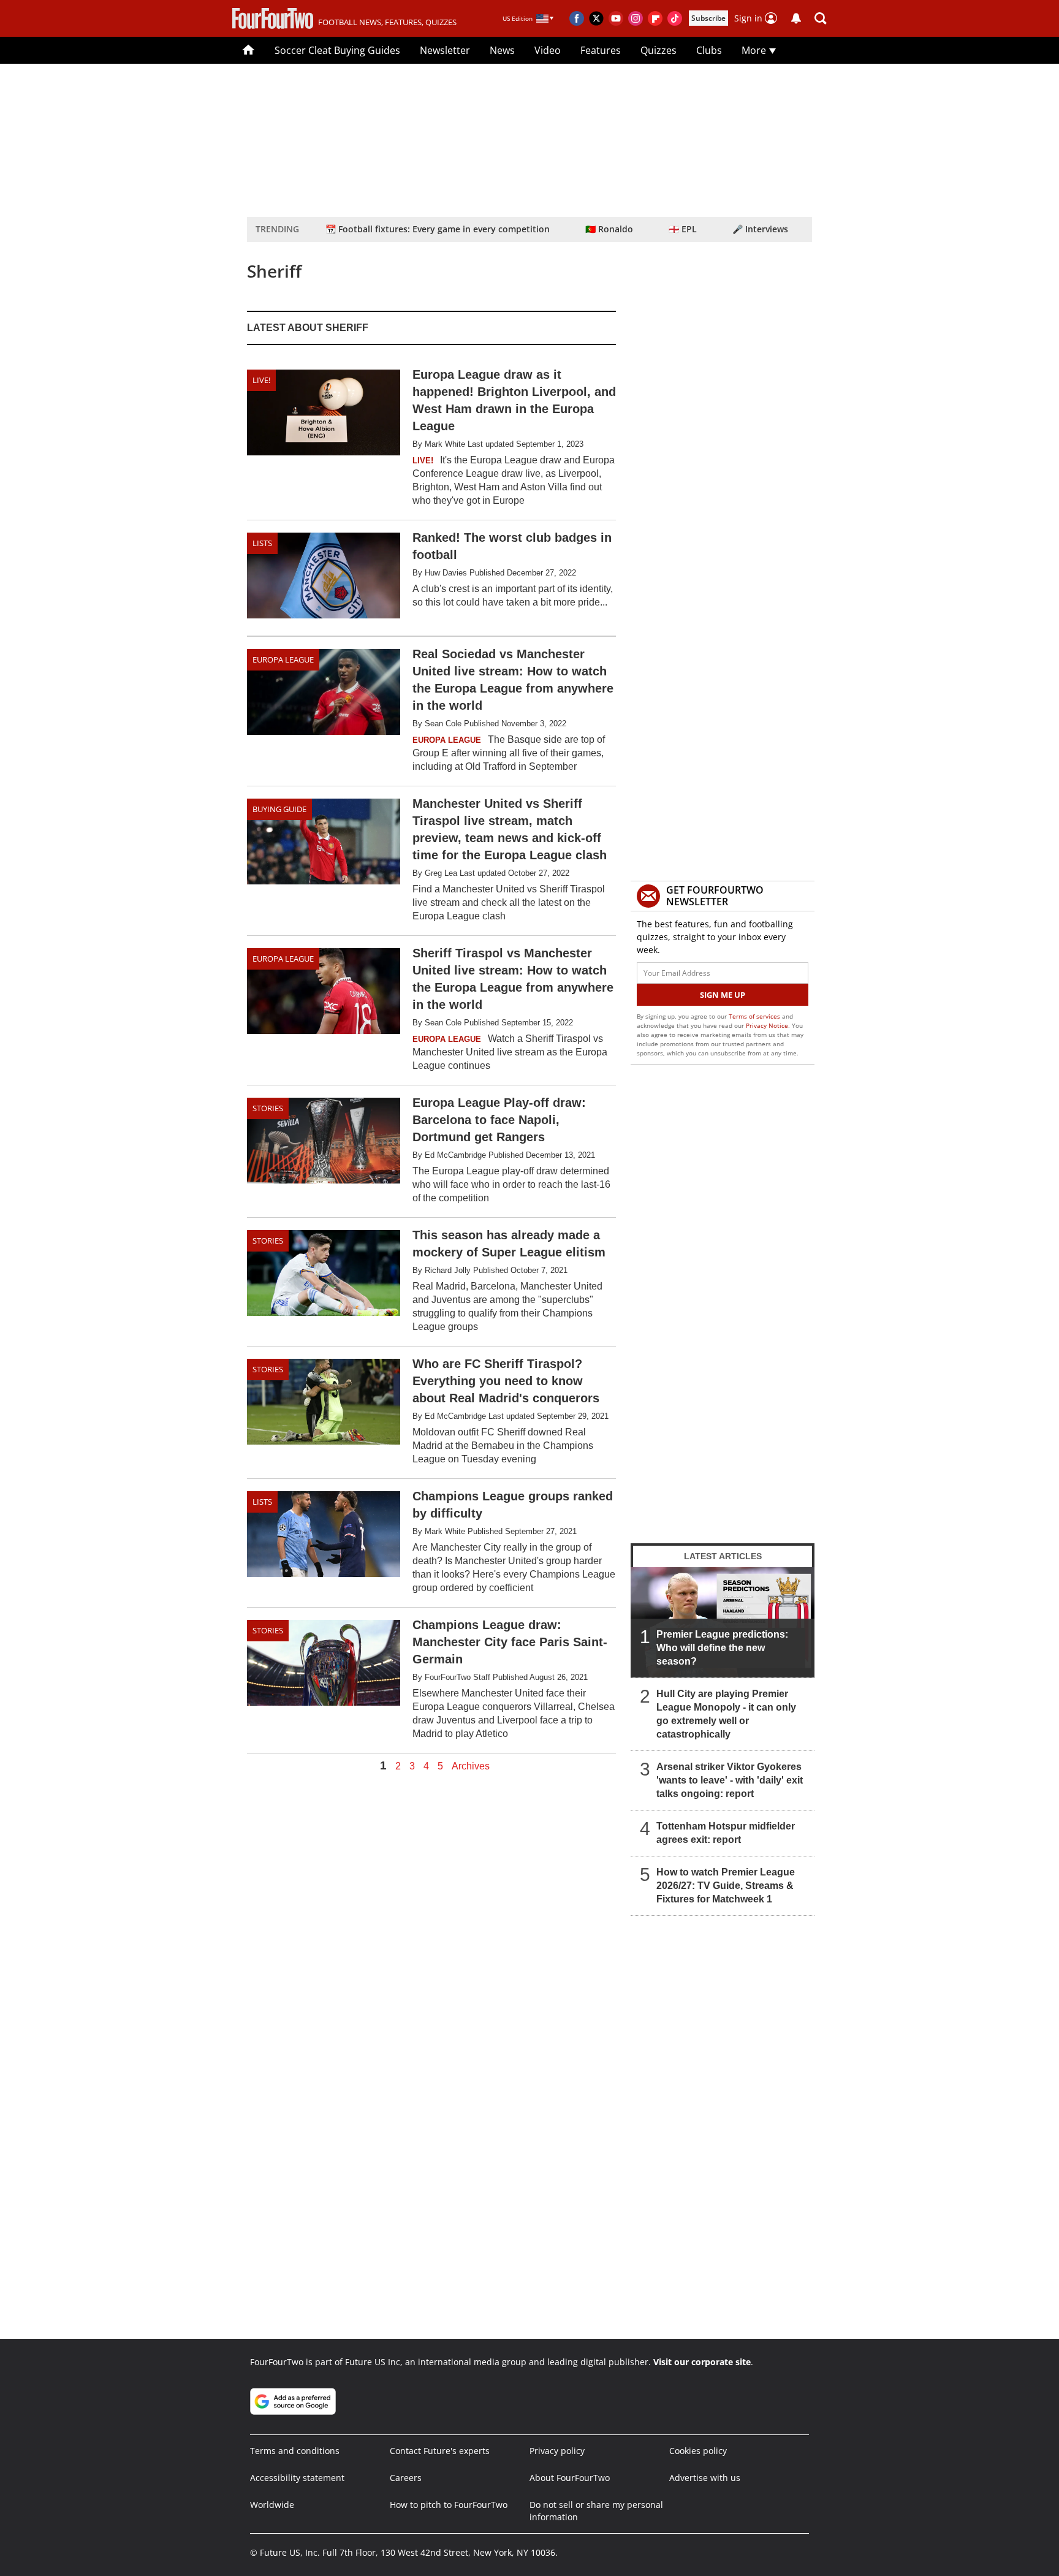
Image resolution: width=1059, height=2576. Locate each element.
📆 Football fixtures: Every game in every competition (438, 229)
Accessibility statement (297, 2478)
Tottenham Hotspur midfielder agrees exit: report (726, 1833)
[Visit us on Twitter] (596, 18)
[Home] (249, 50)
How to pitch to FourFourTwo (449, 2505)
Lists (262, 543)
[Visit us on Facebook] (577, 18)
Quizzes (659, 50)
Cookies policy (698, 2451)
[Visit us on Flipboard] (655, 18)
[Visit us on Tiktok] (675, 18)
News (502, 50)
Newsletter (445, 50)
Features (601, 50)
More (755, 50)
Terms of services (755, 1016)
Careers (406, 2478)
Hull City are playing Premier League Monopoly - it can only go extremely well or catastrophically (726, 1714)
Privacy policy (557, 2451)
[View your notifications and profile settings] (796, 18)
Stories (268, 1108)
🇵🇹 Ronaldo (609, 229)
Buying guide (279, 809)
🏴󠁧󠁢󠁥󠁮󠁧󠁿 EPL (683, 229)
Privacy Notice (767, 1025)
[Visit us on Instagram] (636, 18)
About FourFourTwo (570, 2478)
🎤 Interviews (760, 229)
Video (548, 50)
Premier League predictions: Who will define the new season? (722, 1648)
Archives (471, 1766)
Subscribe (708, 18)
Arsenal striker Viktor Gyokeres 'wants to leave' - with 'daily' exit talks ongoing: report (730, 1780)
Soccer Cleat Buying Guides (337, 50)
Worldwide (272, 2505)
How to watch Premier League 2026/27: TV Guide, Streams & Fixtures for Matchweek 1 (726, 1886)
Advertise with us (705, 2478)
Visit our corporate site (702, 2362)
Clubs (709, 50)
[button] (821, 18)
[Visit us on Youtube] (616, 18)
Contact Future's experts (440, 2451)
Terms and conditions (295, 2451)
